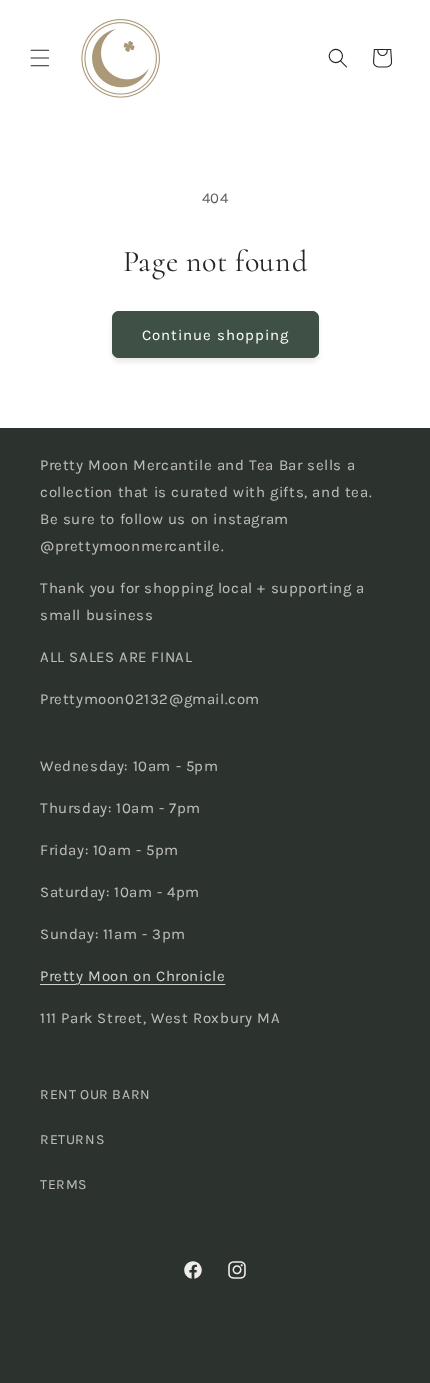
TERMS (63, 1184)
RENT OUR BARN (95, 1094)
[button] (40, 58)
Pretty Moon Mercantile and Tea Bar (181, 1366)
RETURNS (72, 1139)
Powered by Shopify (342, 1366)
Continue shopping (215, 335)
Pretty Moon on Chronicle (132, 976)
